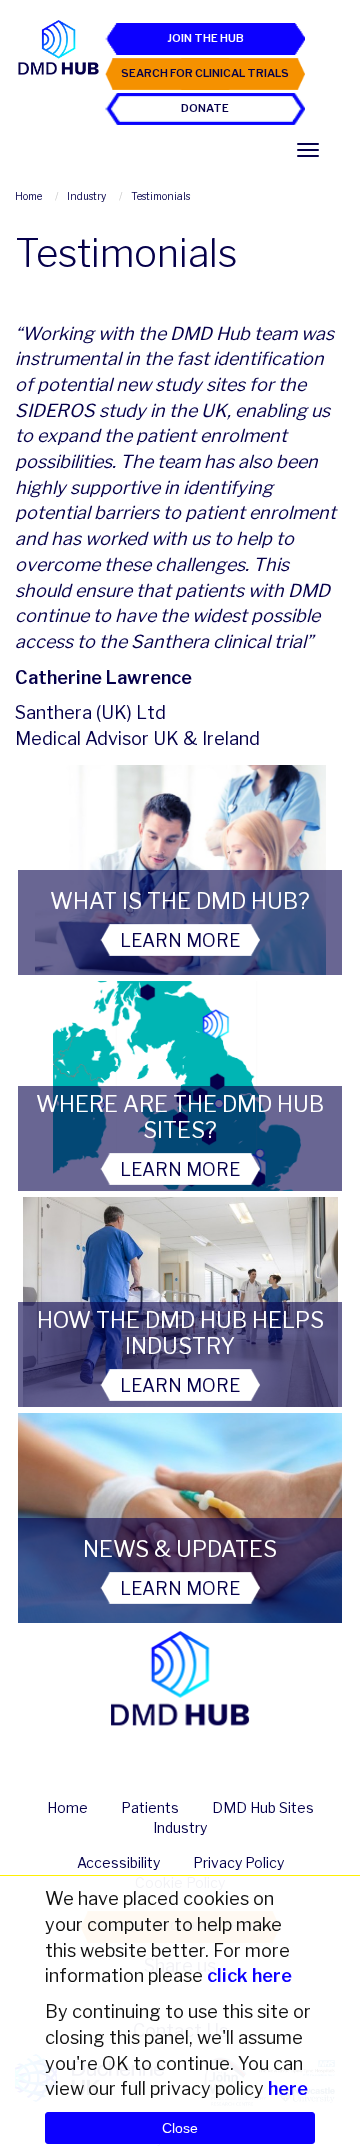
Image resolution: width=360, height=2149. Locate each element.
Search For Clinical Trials (205, 73)
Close (180, 2128)
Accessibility (118, 1862)
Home (67, 1807)
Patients (150, 1807)
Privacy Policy (238, 1862)
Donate (205, 108)
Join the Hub (205, 38)
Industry (180, 1827)
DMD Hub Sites (263, 1807)
